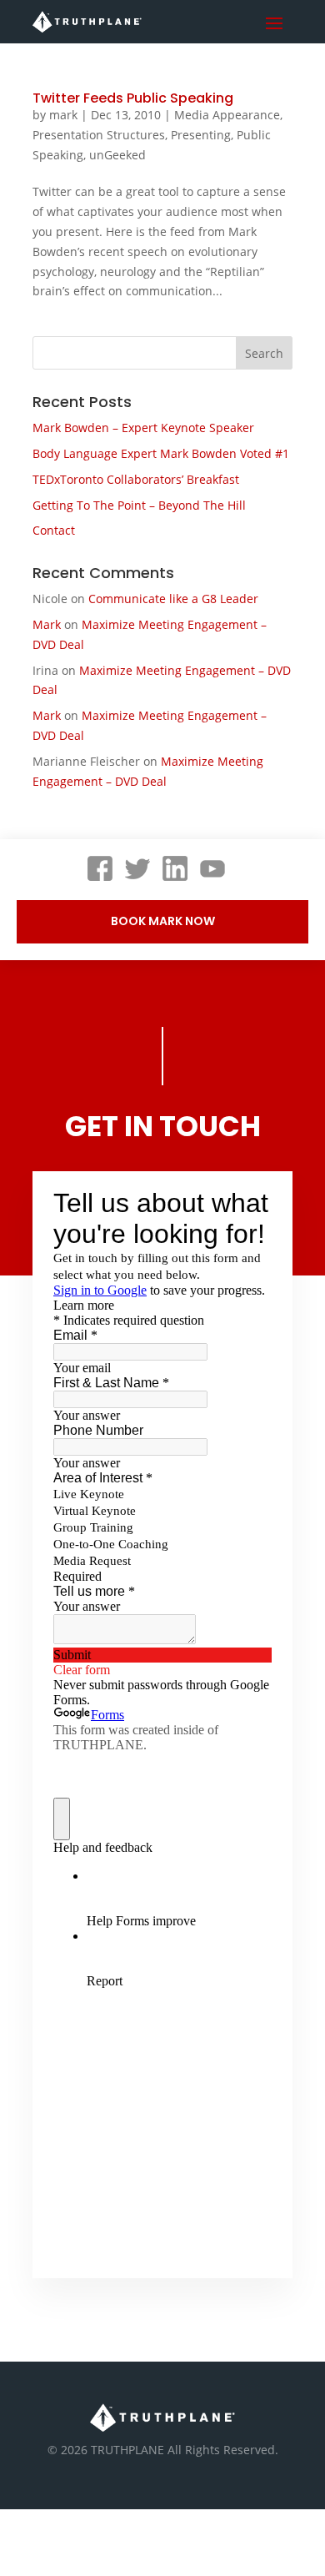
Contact (54, 530)
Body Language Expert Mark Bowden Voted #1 (161, 453)
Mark (47, 624)
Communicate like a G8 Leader (173, 599)
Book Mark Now (163, 921)
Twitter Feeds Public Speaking (133, 98)
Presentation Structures (99, 135)
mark (63, 115)
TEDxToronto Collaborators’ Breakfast (136, 479)
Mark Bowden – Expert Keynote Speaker (143, 428)
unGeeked (117, 155)
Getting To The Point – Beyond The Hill (139, 505)
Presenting (201, 135)
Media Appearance (227, 115)
